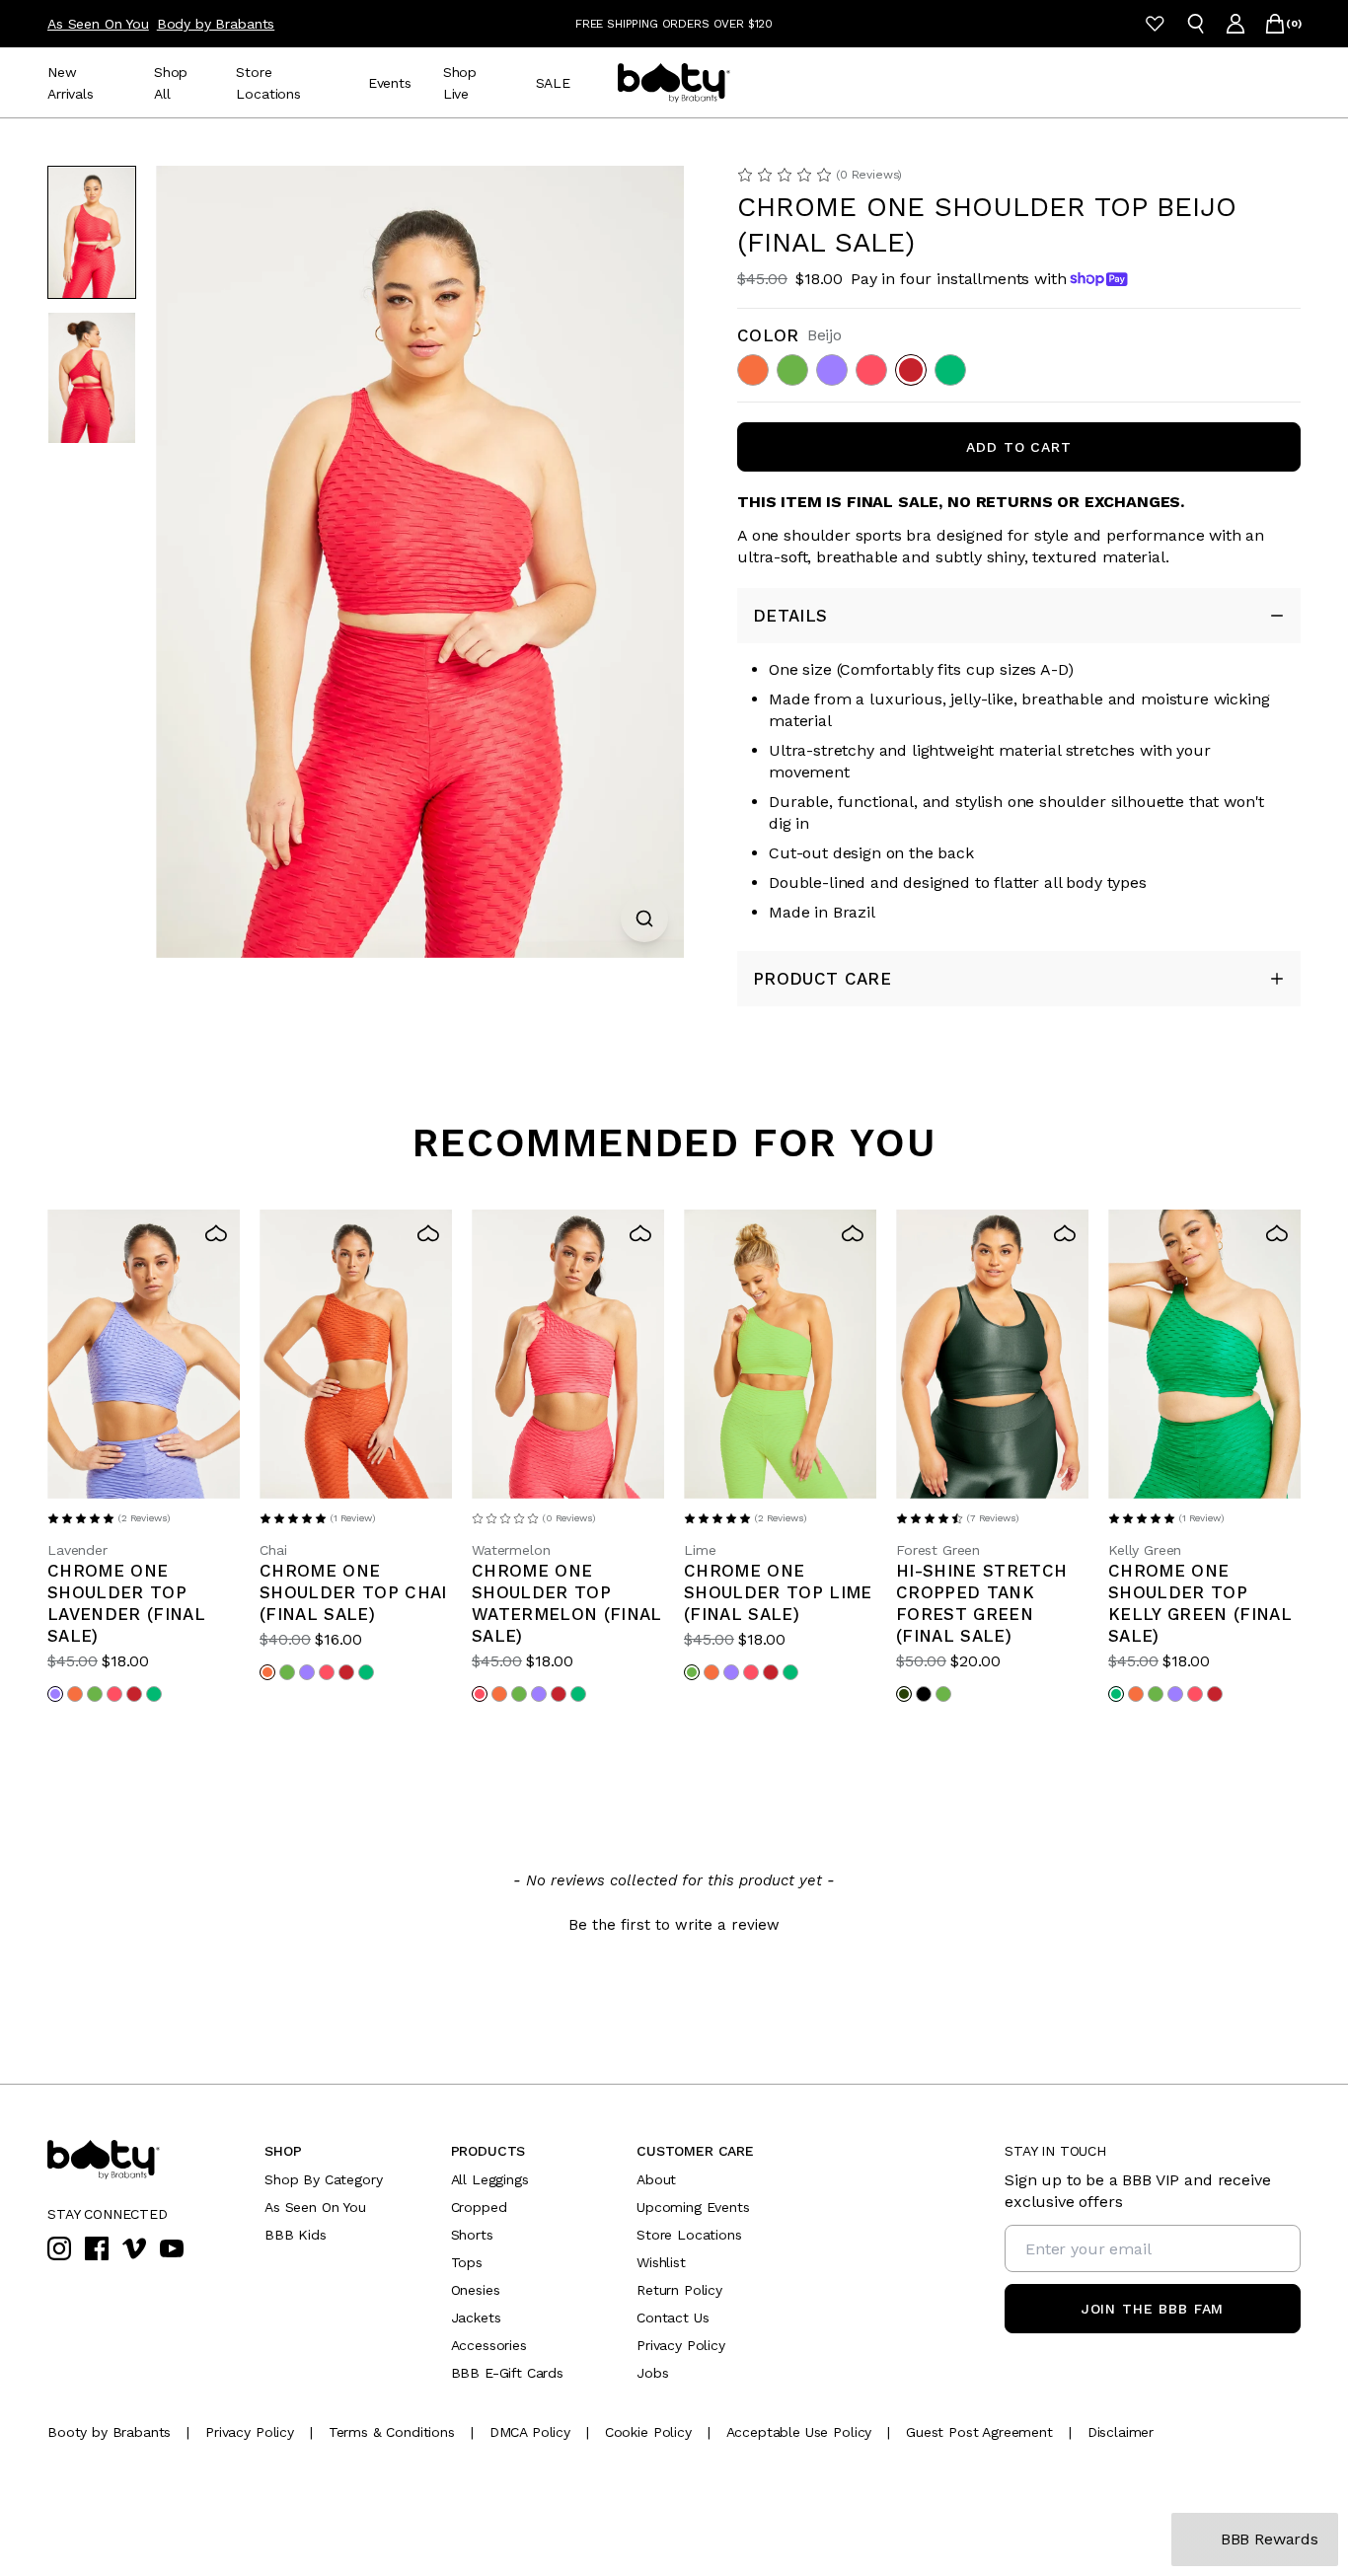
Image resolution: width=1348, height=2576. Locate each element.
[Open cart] (1275, 24)
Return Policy (679, 2290)
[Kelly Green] (950, 370)
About (656, 2179)
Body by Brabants (216, 24)
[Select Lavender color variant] (55, 1694)
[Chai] (753, 370)
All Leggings (490, 2179)
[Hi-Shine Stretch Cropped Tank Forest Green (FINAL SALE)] (992, 1354)
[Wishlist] (1155, 24)
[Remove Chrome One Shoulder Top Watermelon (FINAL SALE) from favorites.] (640, 1233)
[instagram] (59, 2248)
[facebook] (97, 2248)
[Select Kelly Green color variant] (154, 1694)
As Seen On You (98, 24)
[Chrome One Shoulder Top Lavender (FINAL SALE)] (144, 1354)
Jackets (476, 2318)
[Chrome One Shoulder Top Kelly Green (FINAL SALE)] (1204, 1354)
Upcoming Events (693, 2207)
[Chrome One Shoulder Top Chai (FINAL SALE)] (356, 1354)
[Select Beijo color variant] (134, 1694)
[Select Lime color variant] (95, 1694)
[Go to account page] (1236, 24)
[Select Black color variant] (924, 1694)
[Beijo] (911, 370)
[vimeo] (134, 2248)
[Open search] (1196, 24)
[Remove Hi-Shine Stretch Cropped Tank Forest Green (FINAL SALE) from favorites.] (1065, 1233)
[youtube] (172, 2248)
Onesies (476, 2290)
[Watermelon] (871, 370)
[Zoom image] (644, 919)
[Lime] (792, 370)
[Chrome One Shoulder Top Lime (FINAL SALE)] (780, 1354)
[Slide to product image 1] (92, 232)
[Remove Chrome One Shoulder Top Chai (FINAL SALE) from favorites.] (428, 1233)
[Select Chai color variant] (75, 1694)
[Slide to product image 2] (92, 377)
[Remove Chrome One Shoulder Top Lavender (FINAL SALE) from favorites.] (216, 1233)
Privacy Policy (681, 2345)
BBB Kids (296, 2235)
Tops (467, 2262)
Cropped (479, 2207)
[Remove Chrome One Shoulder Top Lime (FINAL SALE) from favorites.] (853, 1233)
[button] (674, 1923)
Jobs (652, 2373)
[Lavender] (832, 370)
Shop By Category (323, 2179)
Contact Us (673, 2318)
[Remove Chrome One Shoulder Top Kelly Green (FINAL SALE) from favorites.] (1277, 1233)
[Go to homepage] (674, 83)
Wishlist (661, 2262)
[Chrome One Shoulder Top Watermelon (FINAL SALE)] (568, 1354)
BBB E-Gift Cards (507, 2373)
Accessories (489, 2345)
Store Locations (689, 2235)
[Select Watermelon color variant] (114, 1694)
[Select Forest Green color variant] (904, 1694)
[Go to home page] (146, 2160)
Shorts (472, 2235)
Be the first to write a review (674, 1925)
